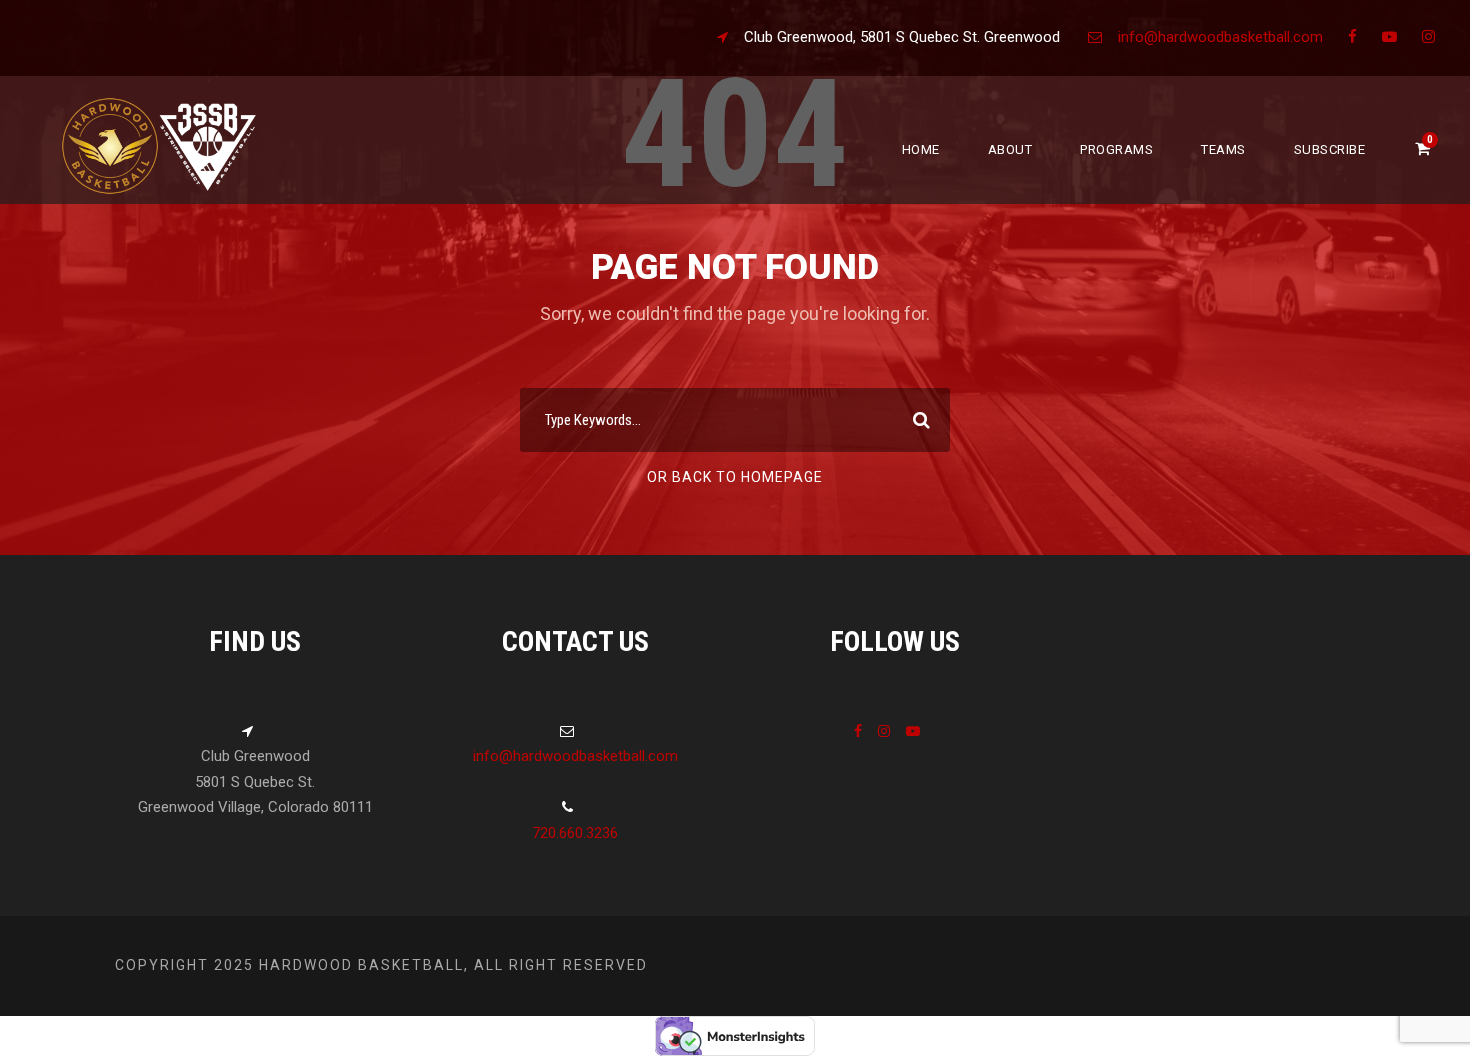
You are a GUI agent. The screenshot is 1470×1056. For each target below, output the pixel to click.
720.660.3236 (575, 833)
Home (921, 149)
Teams (1223, 149)
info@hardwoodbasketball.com (1220, 37)
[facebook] (1352, 37)
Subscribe (1330, 149)
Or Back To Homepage (735, 477)
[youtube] (1389, 37)
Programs (1116, 149)
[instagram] (1428, 37)
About (1010, 149)
